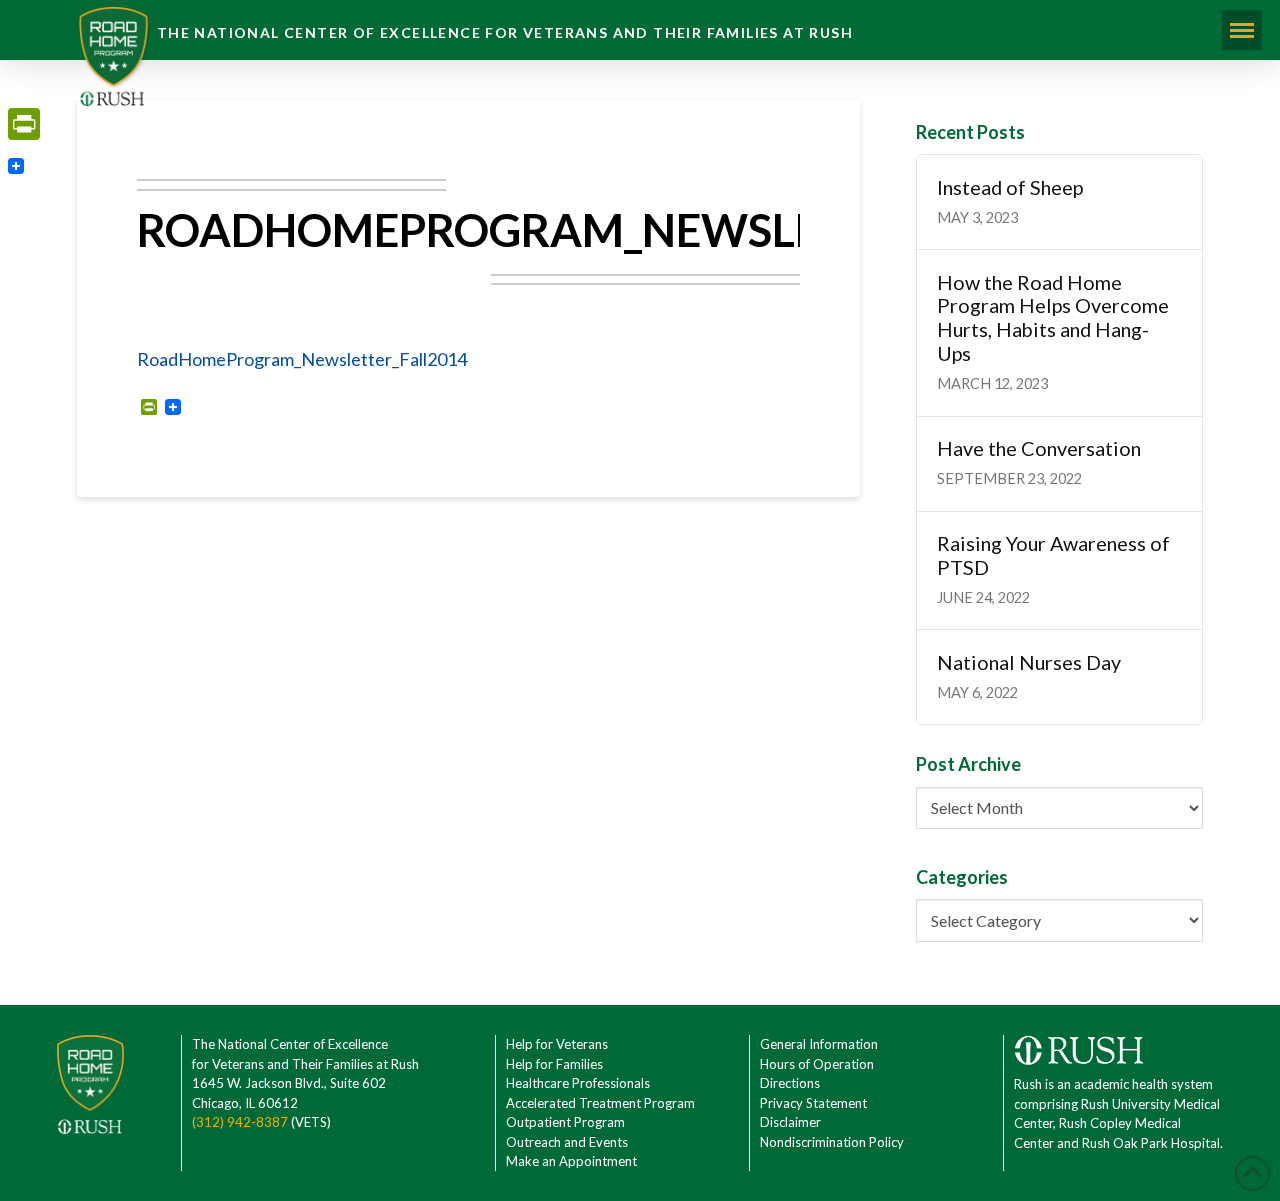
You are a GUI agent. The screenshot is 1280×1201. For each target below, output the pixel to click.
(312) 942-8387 (240, 1122)
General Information (819, 1044)
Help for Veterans (557, 1044)
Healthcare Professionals (578, 1083)
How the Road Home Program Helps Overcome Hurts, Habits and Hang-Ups (1053, 318)
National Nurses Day (1029, 662)
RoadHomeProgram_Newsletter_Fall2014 (302, 359)
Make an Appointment (571, 1161)
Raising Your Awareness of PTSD (1053, 555)
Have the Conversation (1039, 448)
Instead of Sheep (1010, 187)
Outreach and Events (567, 1142)
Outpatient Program (565, 1122)
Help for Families (554, 1064)
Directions (790, 1083)
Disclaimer (790, 1122)
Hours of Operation (817, 1064)
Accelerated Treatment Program (600, 1103)
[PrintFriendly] (24, 124)
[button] (1242, 30)
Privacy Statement (813, 1103)
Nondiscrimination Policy (832, 1142)
